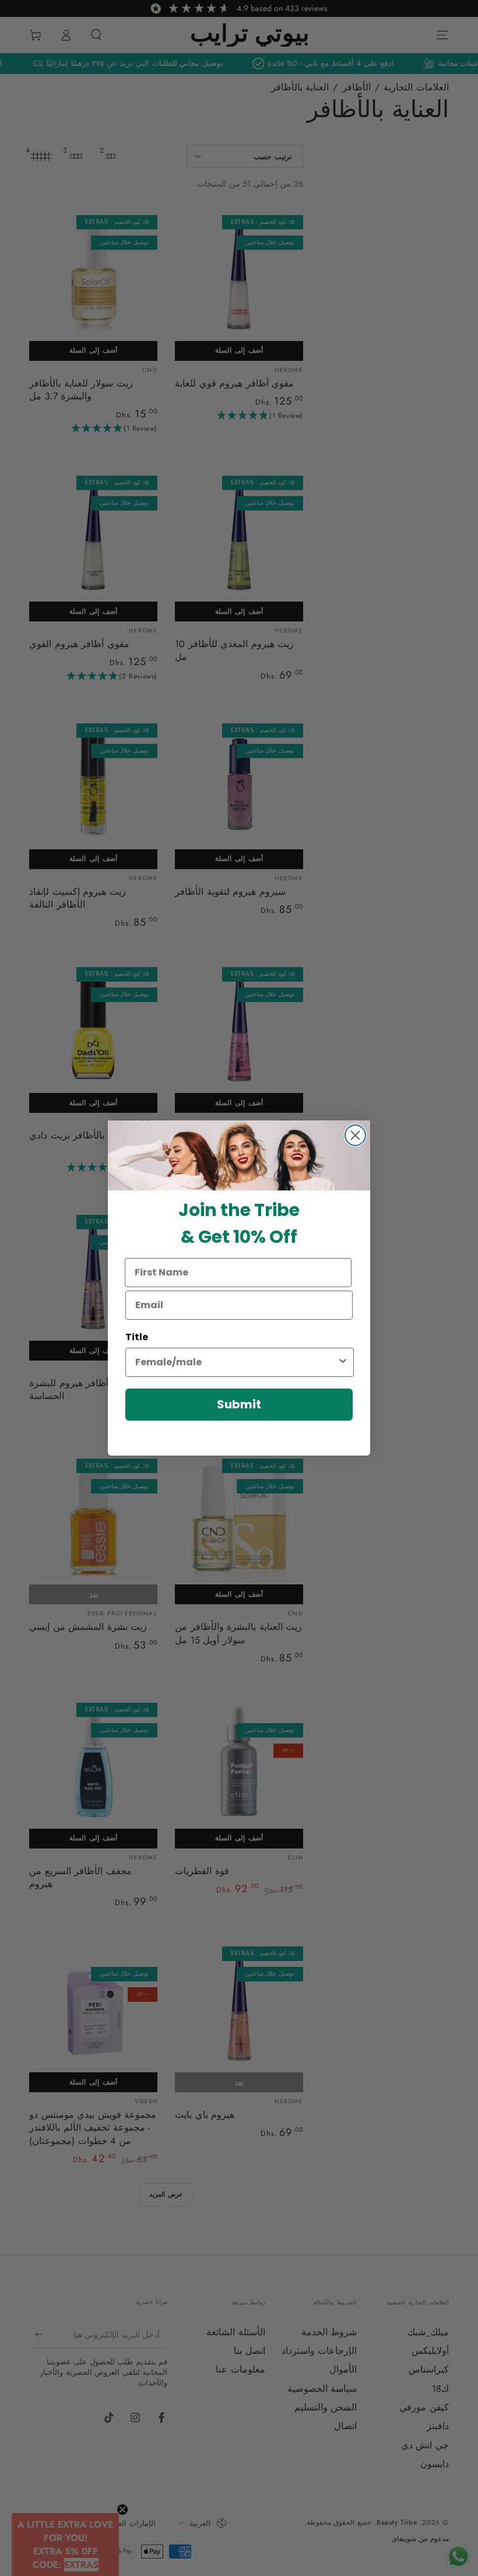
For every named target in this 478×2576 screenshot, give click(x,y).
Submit (239, 1404)
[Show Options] (343, 1362)
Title (137, 1337)
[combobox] (236, 1362)
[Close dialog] (355, 1135)
